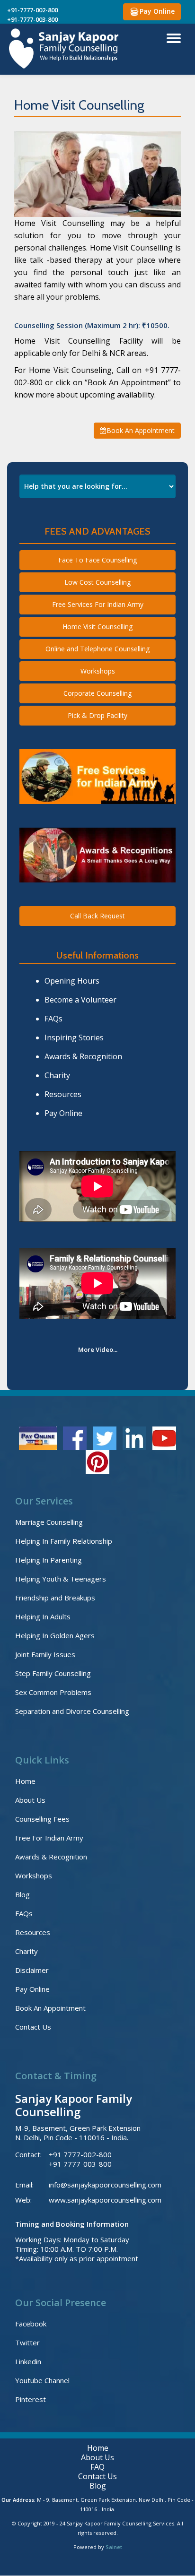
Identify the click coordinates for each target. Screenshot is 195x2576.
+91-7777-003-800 (32, 19)
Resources (63, 1094)
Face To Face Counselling (97, 560)
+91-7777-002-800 (32, 10)
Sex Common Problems (53, 1692)
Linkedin (28, 2361)
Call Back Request (97, 916)
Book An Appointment (141, 430)
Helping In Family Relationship (64, 1541)
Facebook (31, 2324)
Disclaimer (32, 1970)
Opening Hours (72, 981)
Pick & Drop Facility (97, 715)
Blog (22, 1894)
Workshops (98, 671)
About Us (30, 1800)
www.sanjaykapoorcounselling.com (105, 2200)
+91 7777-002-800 (80, 2154)
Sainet (114, 2547)
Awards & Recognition (83, 1056)
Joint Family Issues (45, 1654)
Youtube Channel (42, 2380)
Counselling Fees (42, 1819)
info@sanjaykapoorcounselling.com (105, 2185)
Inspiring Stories (74, 1037)
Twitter (27, 2343)
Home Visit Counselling (97, 627)
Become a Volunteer (80, 1000)
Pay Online (157, 11)
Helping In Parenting (49, 1560)
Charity (57, 1075)
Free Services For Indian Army (98, 604)
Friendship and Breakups (55, 1598)
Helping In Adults (43, 1616)
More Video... (98, 1349)
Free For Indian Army (49, 1838)
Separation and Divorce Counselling (72, 1711)
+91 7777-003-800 (80, 2164)
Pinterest (31, 2399)
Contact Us (33, 2027)
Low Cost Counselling (97, 582)
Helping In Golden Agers (55, 1635)
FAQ (97, 2467)
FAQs (53, 1019)
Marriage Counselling (49, 1522)
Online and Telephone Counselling (97, 649)
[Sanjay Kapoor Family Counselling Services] (66, 49)
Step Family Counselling (53, 1673)
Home (25, 1781)
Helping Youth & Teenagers (61, 1579)
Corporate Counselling (97, 693)
